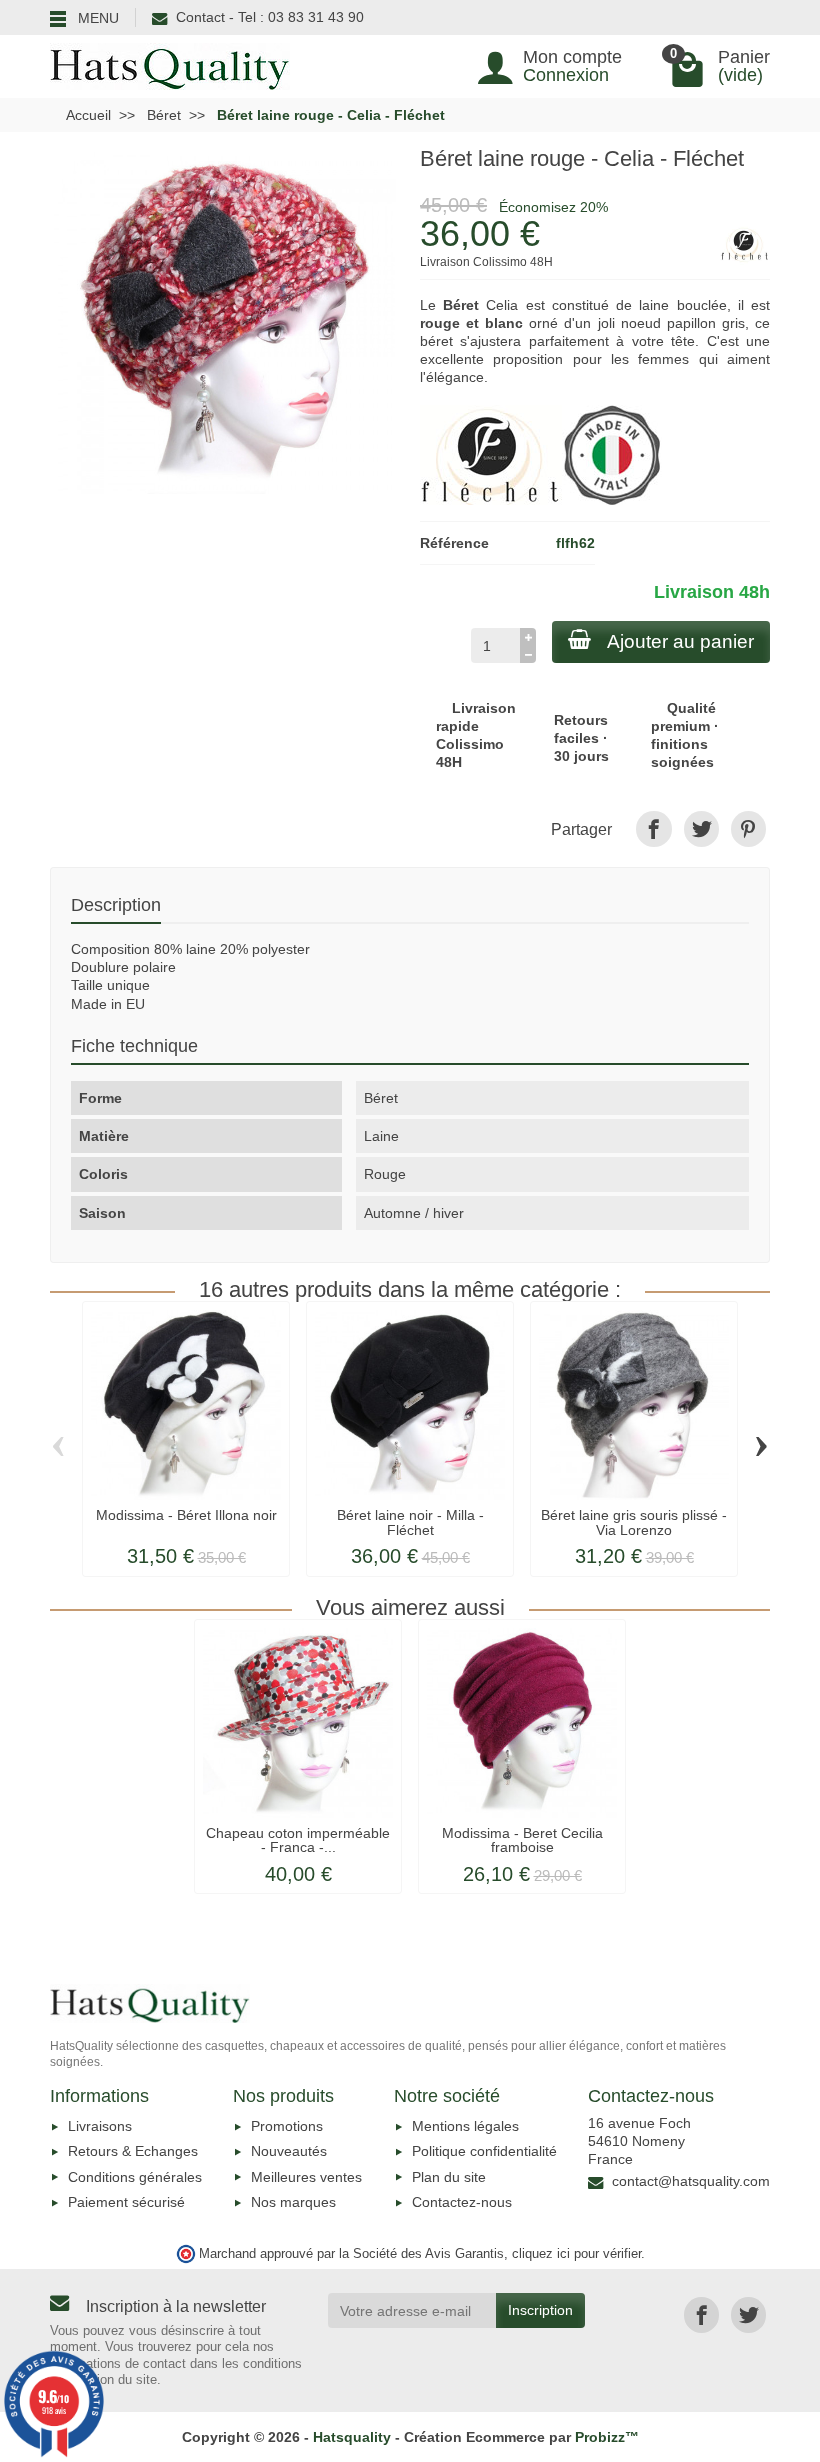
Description (116, 904)
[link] (653, 828)
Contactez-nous (462, 2202)
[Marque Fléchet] (491, 454)
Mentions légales (465, 2126)
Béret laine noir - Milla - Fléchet (410, 1522)
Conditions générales (135, 2177)
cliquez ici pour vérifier (576, 2254)
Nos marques (293, 2202)
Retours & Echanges (133, 2151)
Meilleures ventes (306, 2177)
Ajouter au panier (680, 641)
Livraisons (100, 2126)
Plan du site (449, 2177)
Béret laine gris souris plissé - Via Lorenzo (634, 1522)
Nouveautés (289, 2151)
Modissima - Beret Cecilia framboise (522, 1840)
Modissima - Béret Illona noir (186, 1515)
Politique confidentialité (484, 2151)
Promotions (287, 2126)
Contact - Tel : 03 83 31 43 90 (270, 17)
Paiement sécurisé (126, 2202)
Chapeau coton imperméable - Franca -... (298, 1840)
